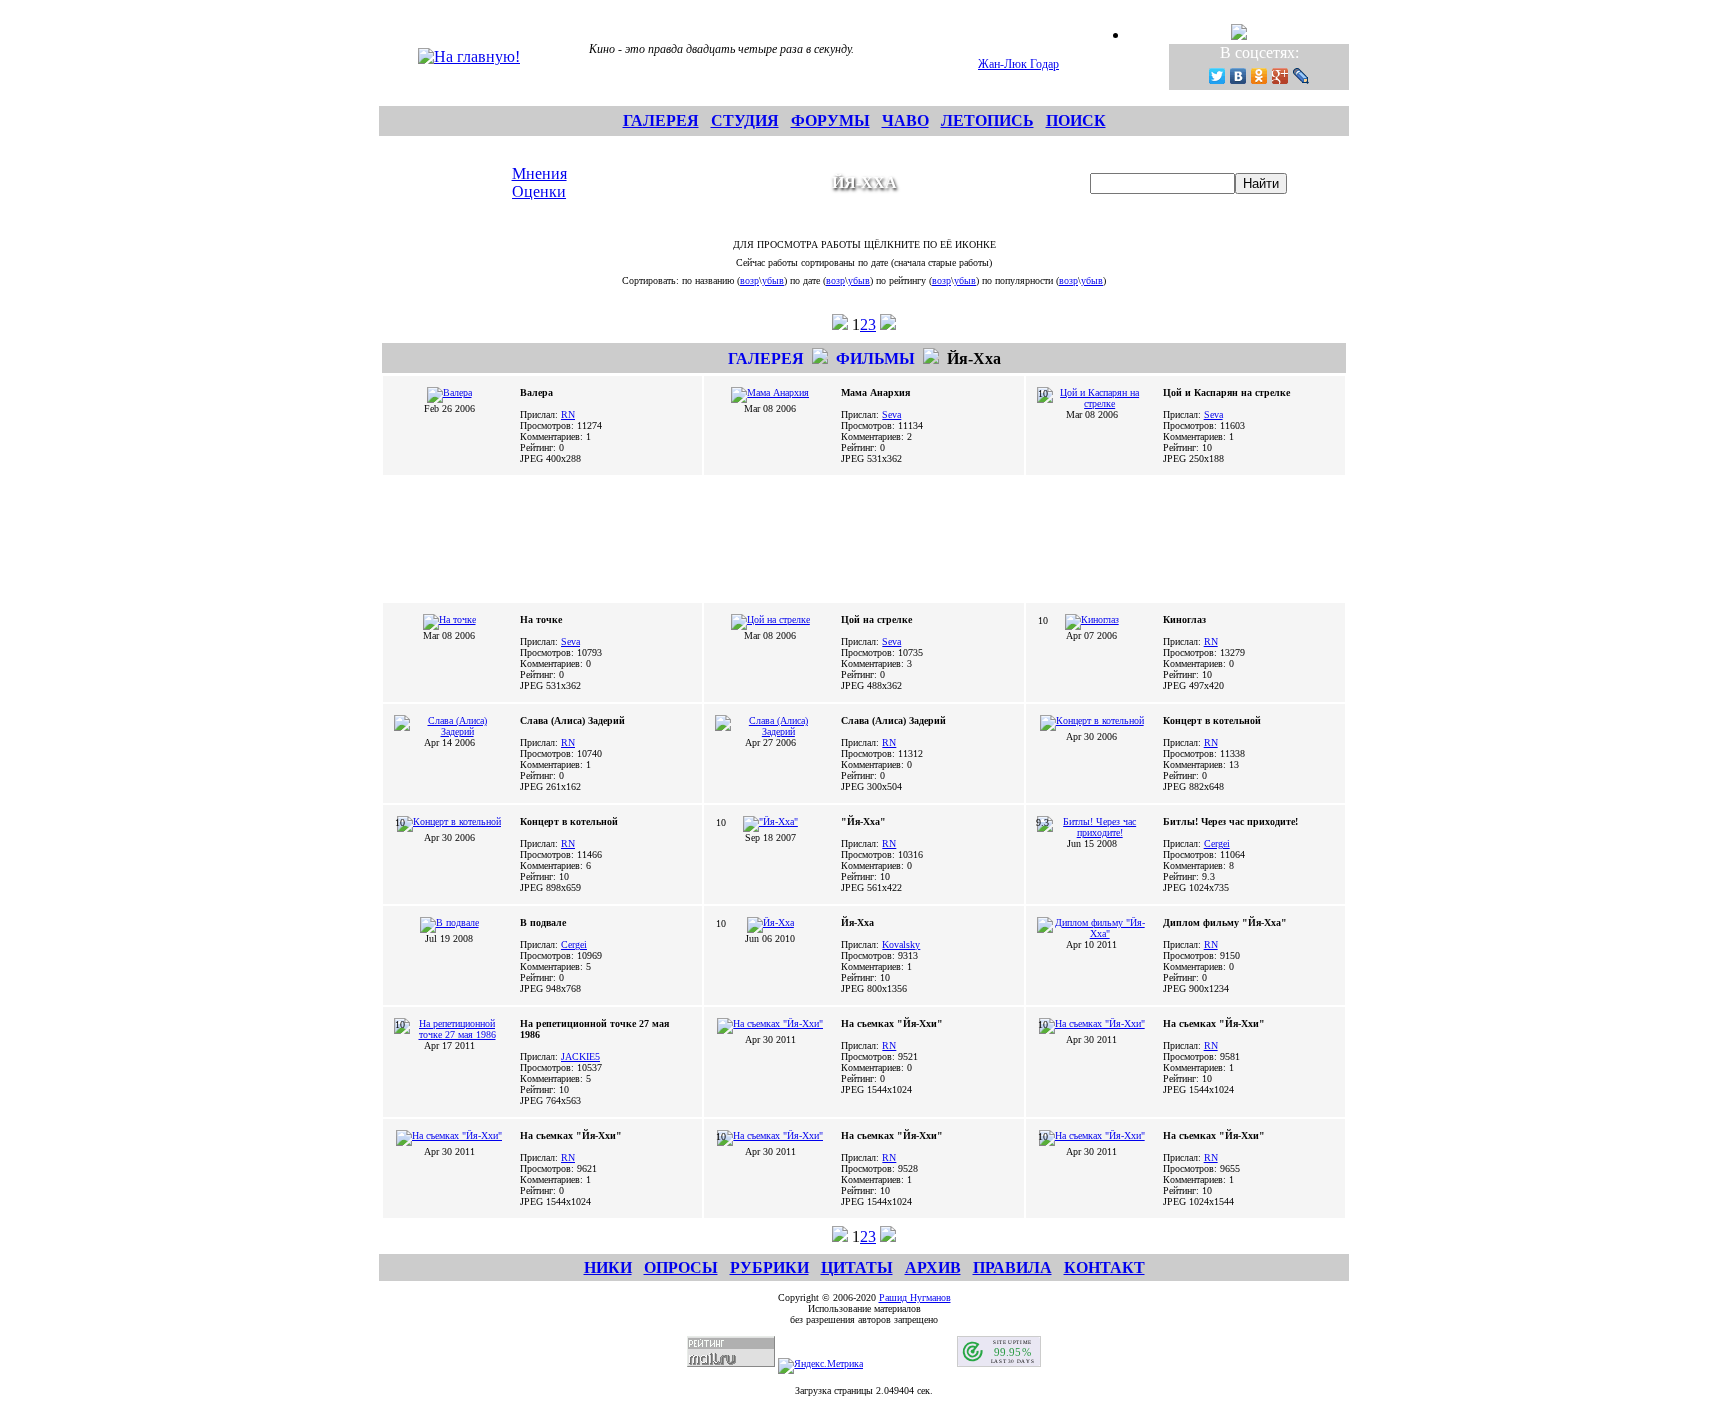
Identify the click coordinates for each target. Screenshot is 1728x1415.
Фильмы (875, 358)
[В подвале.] (449, 922)
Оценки (539, 191)
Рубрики (769, 1267)
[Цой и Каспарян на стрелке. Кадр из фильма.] (1092, 403)
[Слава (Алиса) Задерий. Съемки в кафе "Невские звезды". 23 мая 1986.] (770, 731)
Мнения (539, 173)
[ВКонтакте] (1238, 76)
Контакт (1104, 1267)
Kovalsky (901, 944)
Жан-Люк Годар (1018, 64)
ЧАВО (905, 120)
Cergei (1217, 843)
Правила (1012, 1267)
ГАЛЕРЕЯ (661, 120)
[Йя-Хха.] (770, 922)
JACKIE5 (580, 1056)
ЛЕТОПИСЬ (987, 120)
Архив (933, 1267)
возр (749, 280)
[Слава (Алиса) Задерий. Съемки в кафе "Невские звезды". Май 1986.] (449, 731)
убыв (773, 280)
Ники (608, 1267)
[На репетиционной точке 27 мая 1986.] (449, 1034)
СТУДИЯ (745, 120)
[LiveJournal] (1301, 76)
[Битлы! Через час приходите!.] (1092, 832)
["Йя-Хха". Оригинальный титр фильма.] (770, 821)
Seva (891, 414)
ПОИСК (1076, 120)
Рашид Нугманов (915, 1297)
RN (568, 414)
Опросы (681, 1267)
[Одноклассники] (1259, 76)
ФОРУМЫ (830, 120)
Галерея (766, 358)
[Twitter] (1217, 76)
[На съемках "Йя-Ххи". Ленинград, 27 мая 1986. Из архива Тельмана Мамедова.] (770, 1023)
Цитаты (857, 1267)
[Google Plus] (1280, 76)
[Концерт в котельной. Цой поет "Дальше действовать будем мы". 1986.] (1092, 720)
